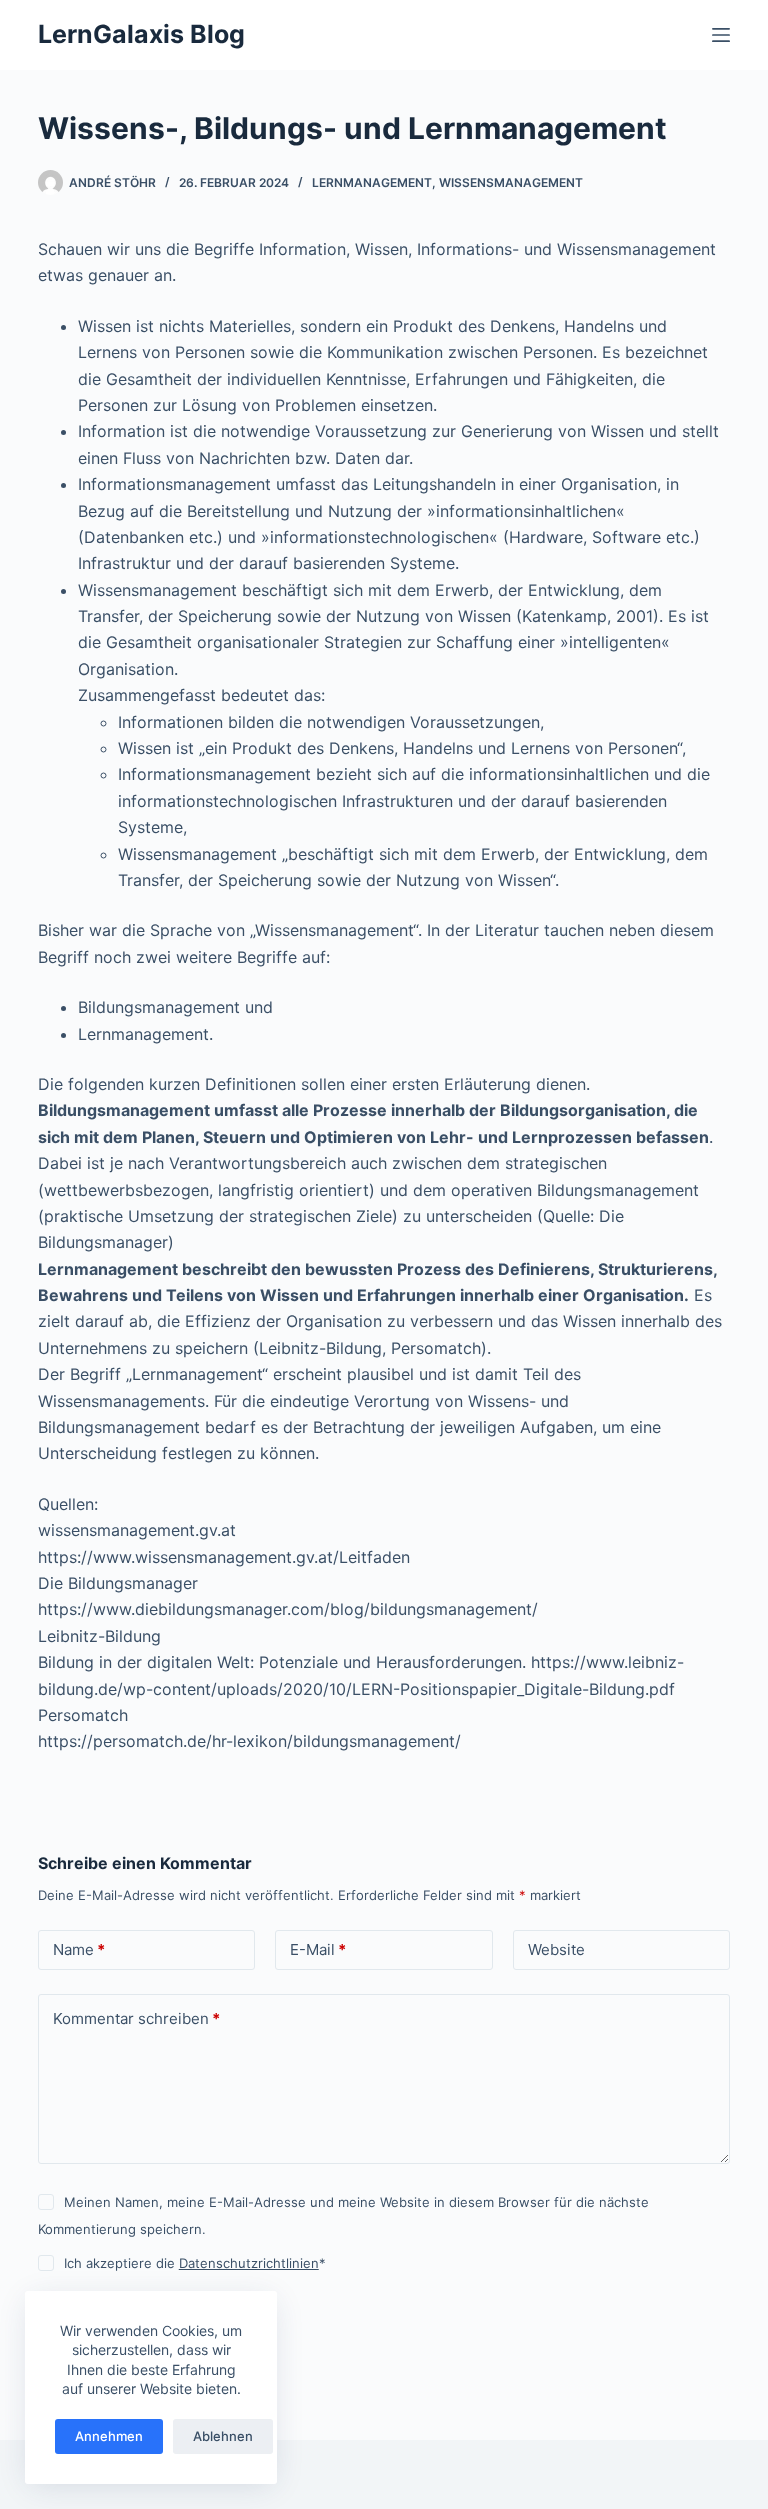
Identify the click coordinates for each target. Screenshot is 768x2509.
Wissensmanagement (511, 182)
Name (79, 1949)
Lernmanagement (372, 182)
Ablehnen (223, 2436)
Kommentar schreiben (136, 2018)
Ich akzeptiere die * (195, 2263)
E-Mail (318, 1949)
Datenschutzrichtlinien (249, 2263)
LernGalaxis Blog (141, 34)
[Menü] (721, 35)
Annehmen (109, 2436)
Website (556, 1949)
